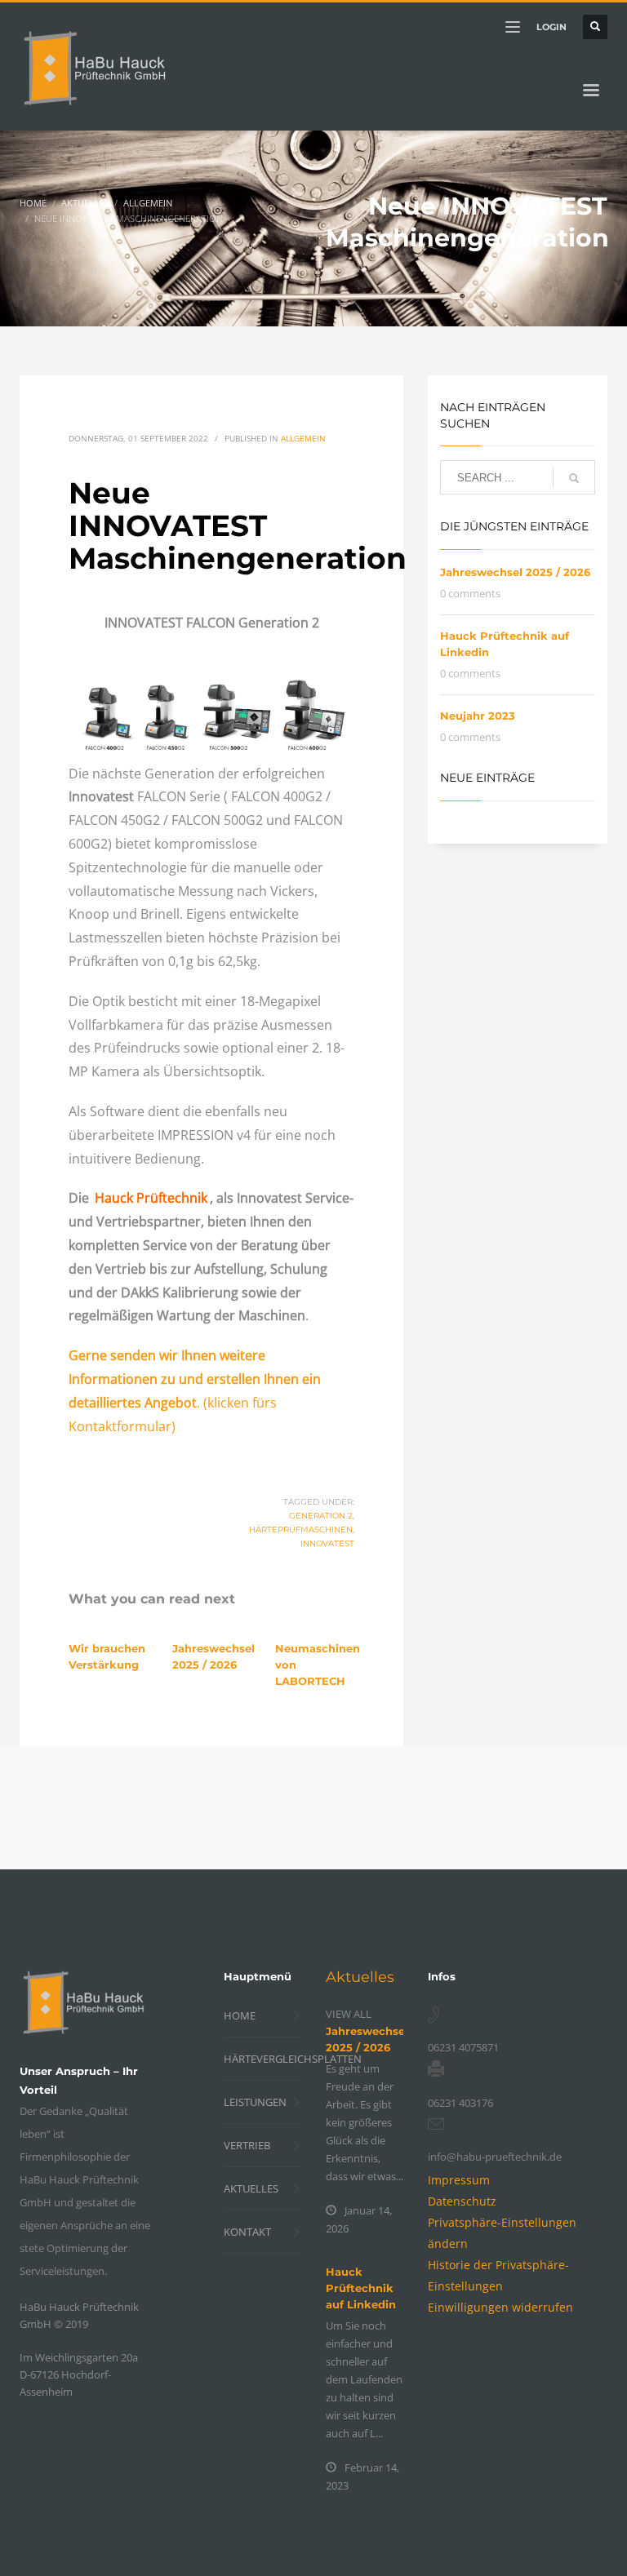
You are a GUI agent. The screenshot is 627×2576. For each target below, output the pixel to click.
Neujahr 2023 (478, 716)
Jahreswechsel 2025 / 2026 (515, 572)
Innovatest (327, 1543)
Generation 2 (321, 1516)
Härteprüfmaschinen (301, 1530)
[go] (574, 478)
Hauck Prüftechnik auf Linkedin (361, 2288)
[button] (500, 2307)
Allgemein (303, 438)
